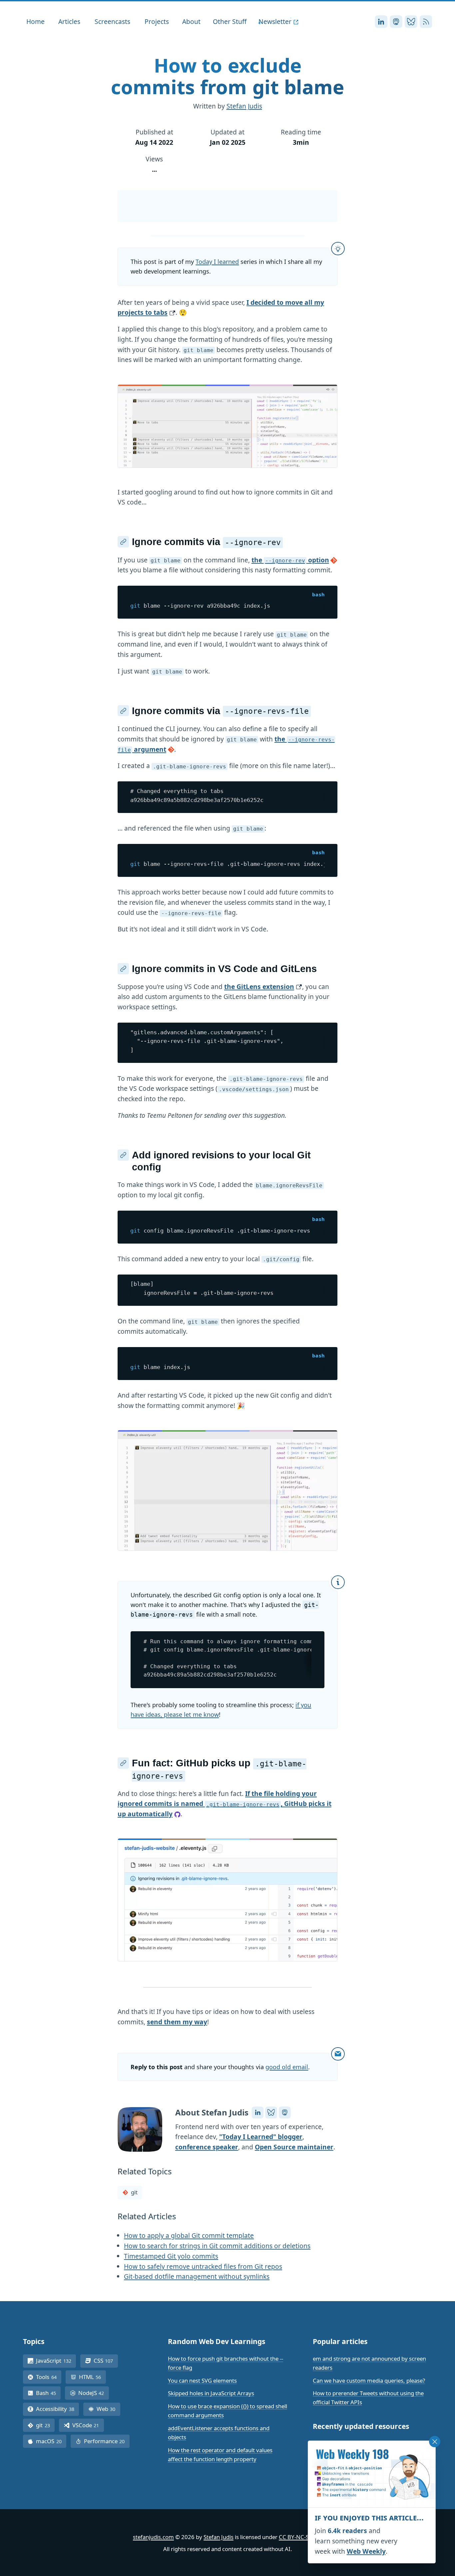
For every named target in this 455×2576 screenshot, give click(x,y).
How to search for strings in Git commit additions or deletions (217, 2246)
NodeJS (94, 2393)
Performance (107, 2441)
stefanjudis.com (153, 2537)
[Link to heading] (123, 542)
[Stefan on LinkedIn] (257, 2112)
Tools (49, 2377)
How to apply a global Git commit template (189, 2235)
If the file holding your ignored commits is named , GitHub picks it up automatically (225, 1804)
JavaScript (56, 2361)
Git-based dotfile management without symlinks (197, 2276)
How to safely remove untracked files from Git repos (203, 2266)
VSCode (88, 2425)
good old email (287, 2067)
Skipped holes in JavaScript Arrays (211, 2393)
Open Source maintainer (294, 2147)
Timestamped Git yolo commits (171, 2256)
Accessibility (57, 2409)
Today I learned (217, 262)
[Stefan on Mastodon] (285, 2112)
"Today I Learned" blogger (261, 2137)
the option (290, 560)
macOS (51, 2441)
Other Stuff (230, 21)
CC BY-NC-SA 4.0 (300, 2537)
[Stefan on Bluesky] (271, 2112)
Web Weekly (366, 2551)
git (134, 2192)
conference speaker (207, 2147)
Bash (48, 2393)
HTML (92, 2377)
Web (108, 2409)
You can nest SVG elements (202, 2380)
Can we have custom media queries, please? (369, 2380)
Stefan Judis (244, 106)
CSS (106, 2361)
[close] (435, 2442)
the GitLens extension (259, 987)
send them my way (177, 2022)
